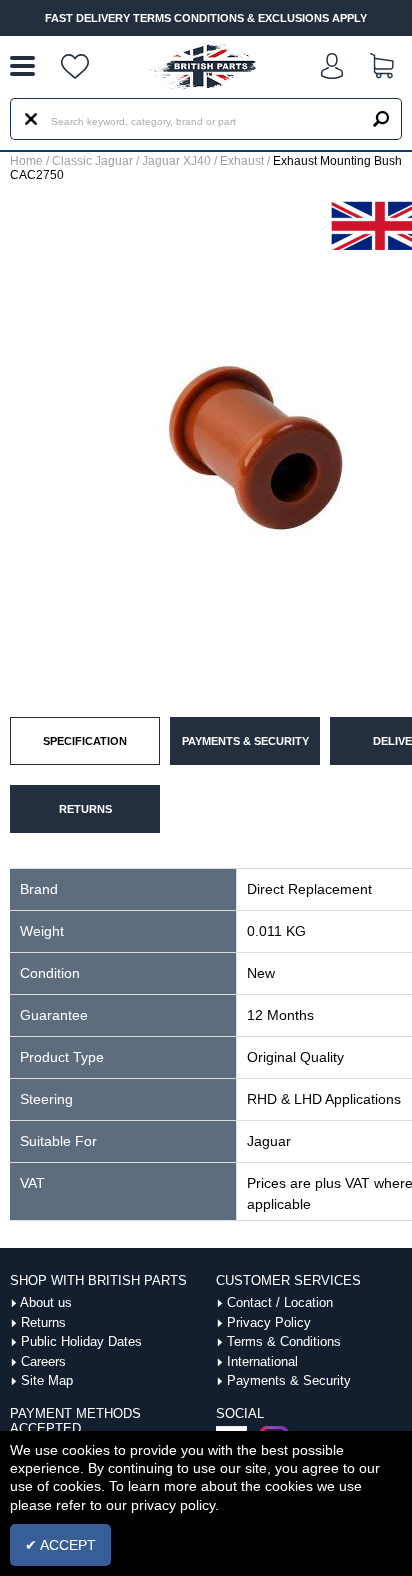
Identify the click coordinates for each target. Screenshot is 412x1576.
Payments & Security (289, 1380)
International (262, 1361)
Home (26, 161)
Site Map (47, 1380)
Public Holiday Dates (81, 1341)
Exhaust (242, 161)
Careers (43, 1361)
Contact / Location (280, 1302)
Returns (43, 1322)
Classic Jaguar (92, 161)
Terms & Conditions (284, 1341)
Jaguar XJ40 (176, 161)
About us (46, 1302)
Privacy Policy (269, 1322)
